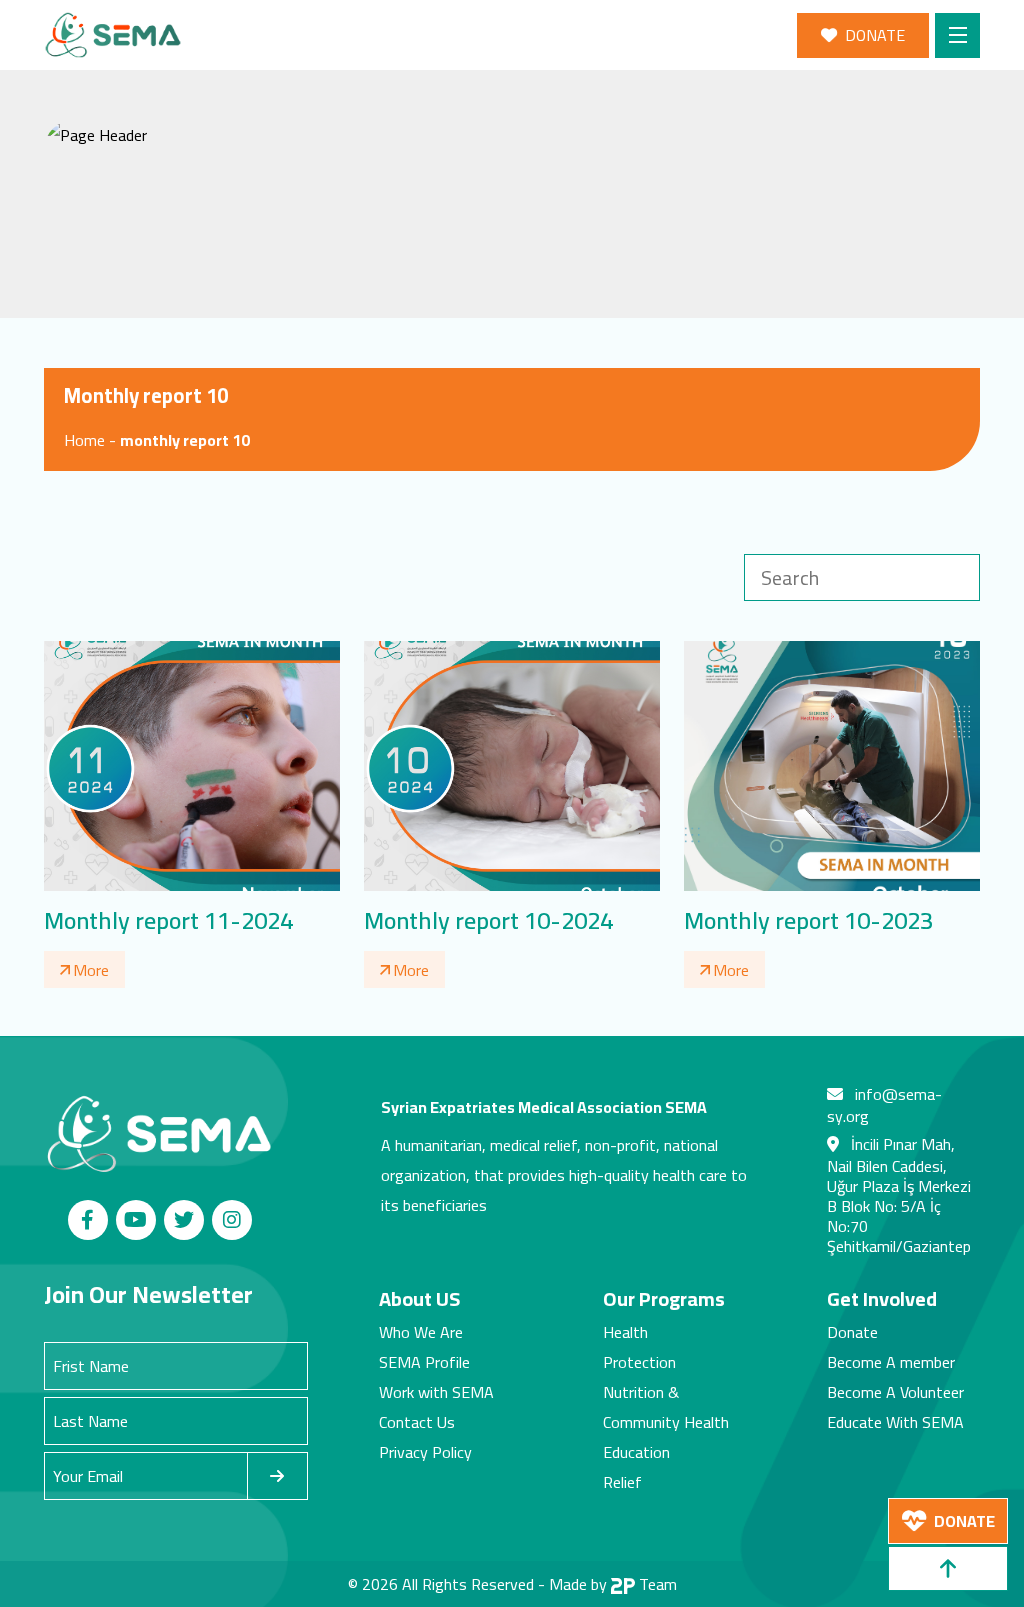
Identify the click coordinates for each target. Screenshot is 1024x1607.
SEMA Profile (424, 1362)
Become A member (891, 1362)
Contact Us (417, 1422)
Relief (622, 1482)
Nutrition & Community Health (666, 1407)
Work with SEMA (436, 1392)
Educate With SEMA (895, 1422)
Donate (852, 1332)
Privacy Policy (425, 1452)
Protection (639, 1362)
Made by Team (613, 1584)
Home (84, 440)
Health (625, 1332)
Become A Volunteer (895, 1392)
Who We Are (421, 1332)
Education (636, 1452)
